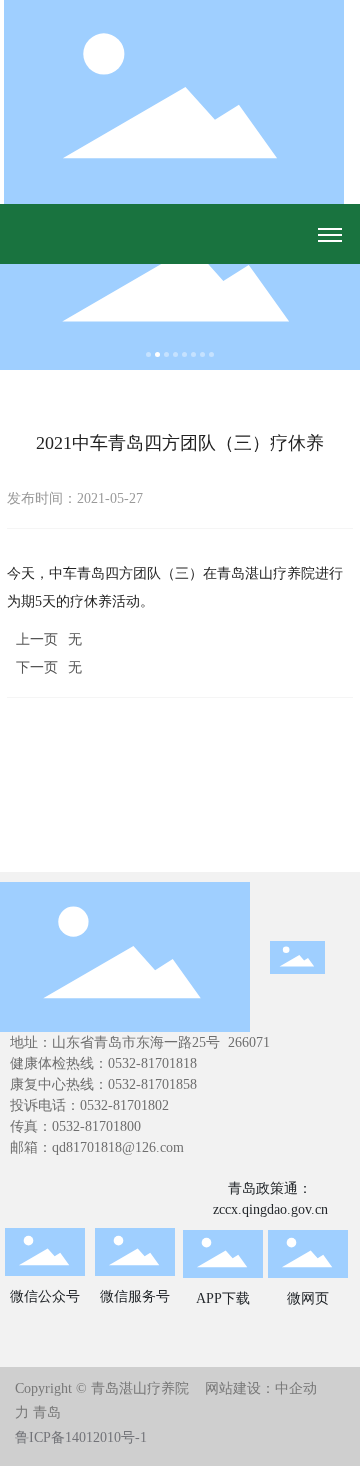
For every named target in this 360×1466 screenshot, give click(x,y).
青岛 (47, 1412)
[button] (148, 354)
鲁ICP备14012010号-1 (81, 1437)
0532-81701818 (152, 1063)
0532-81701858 (152, 1084)
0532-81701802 (124, 1105)
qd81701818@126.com (118, 1147)
